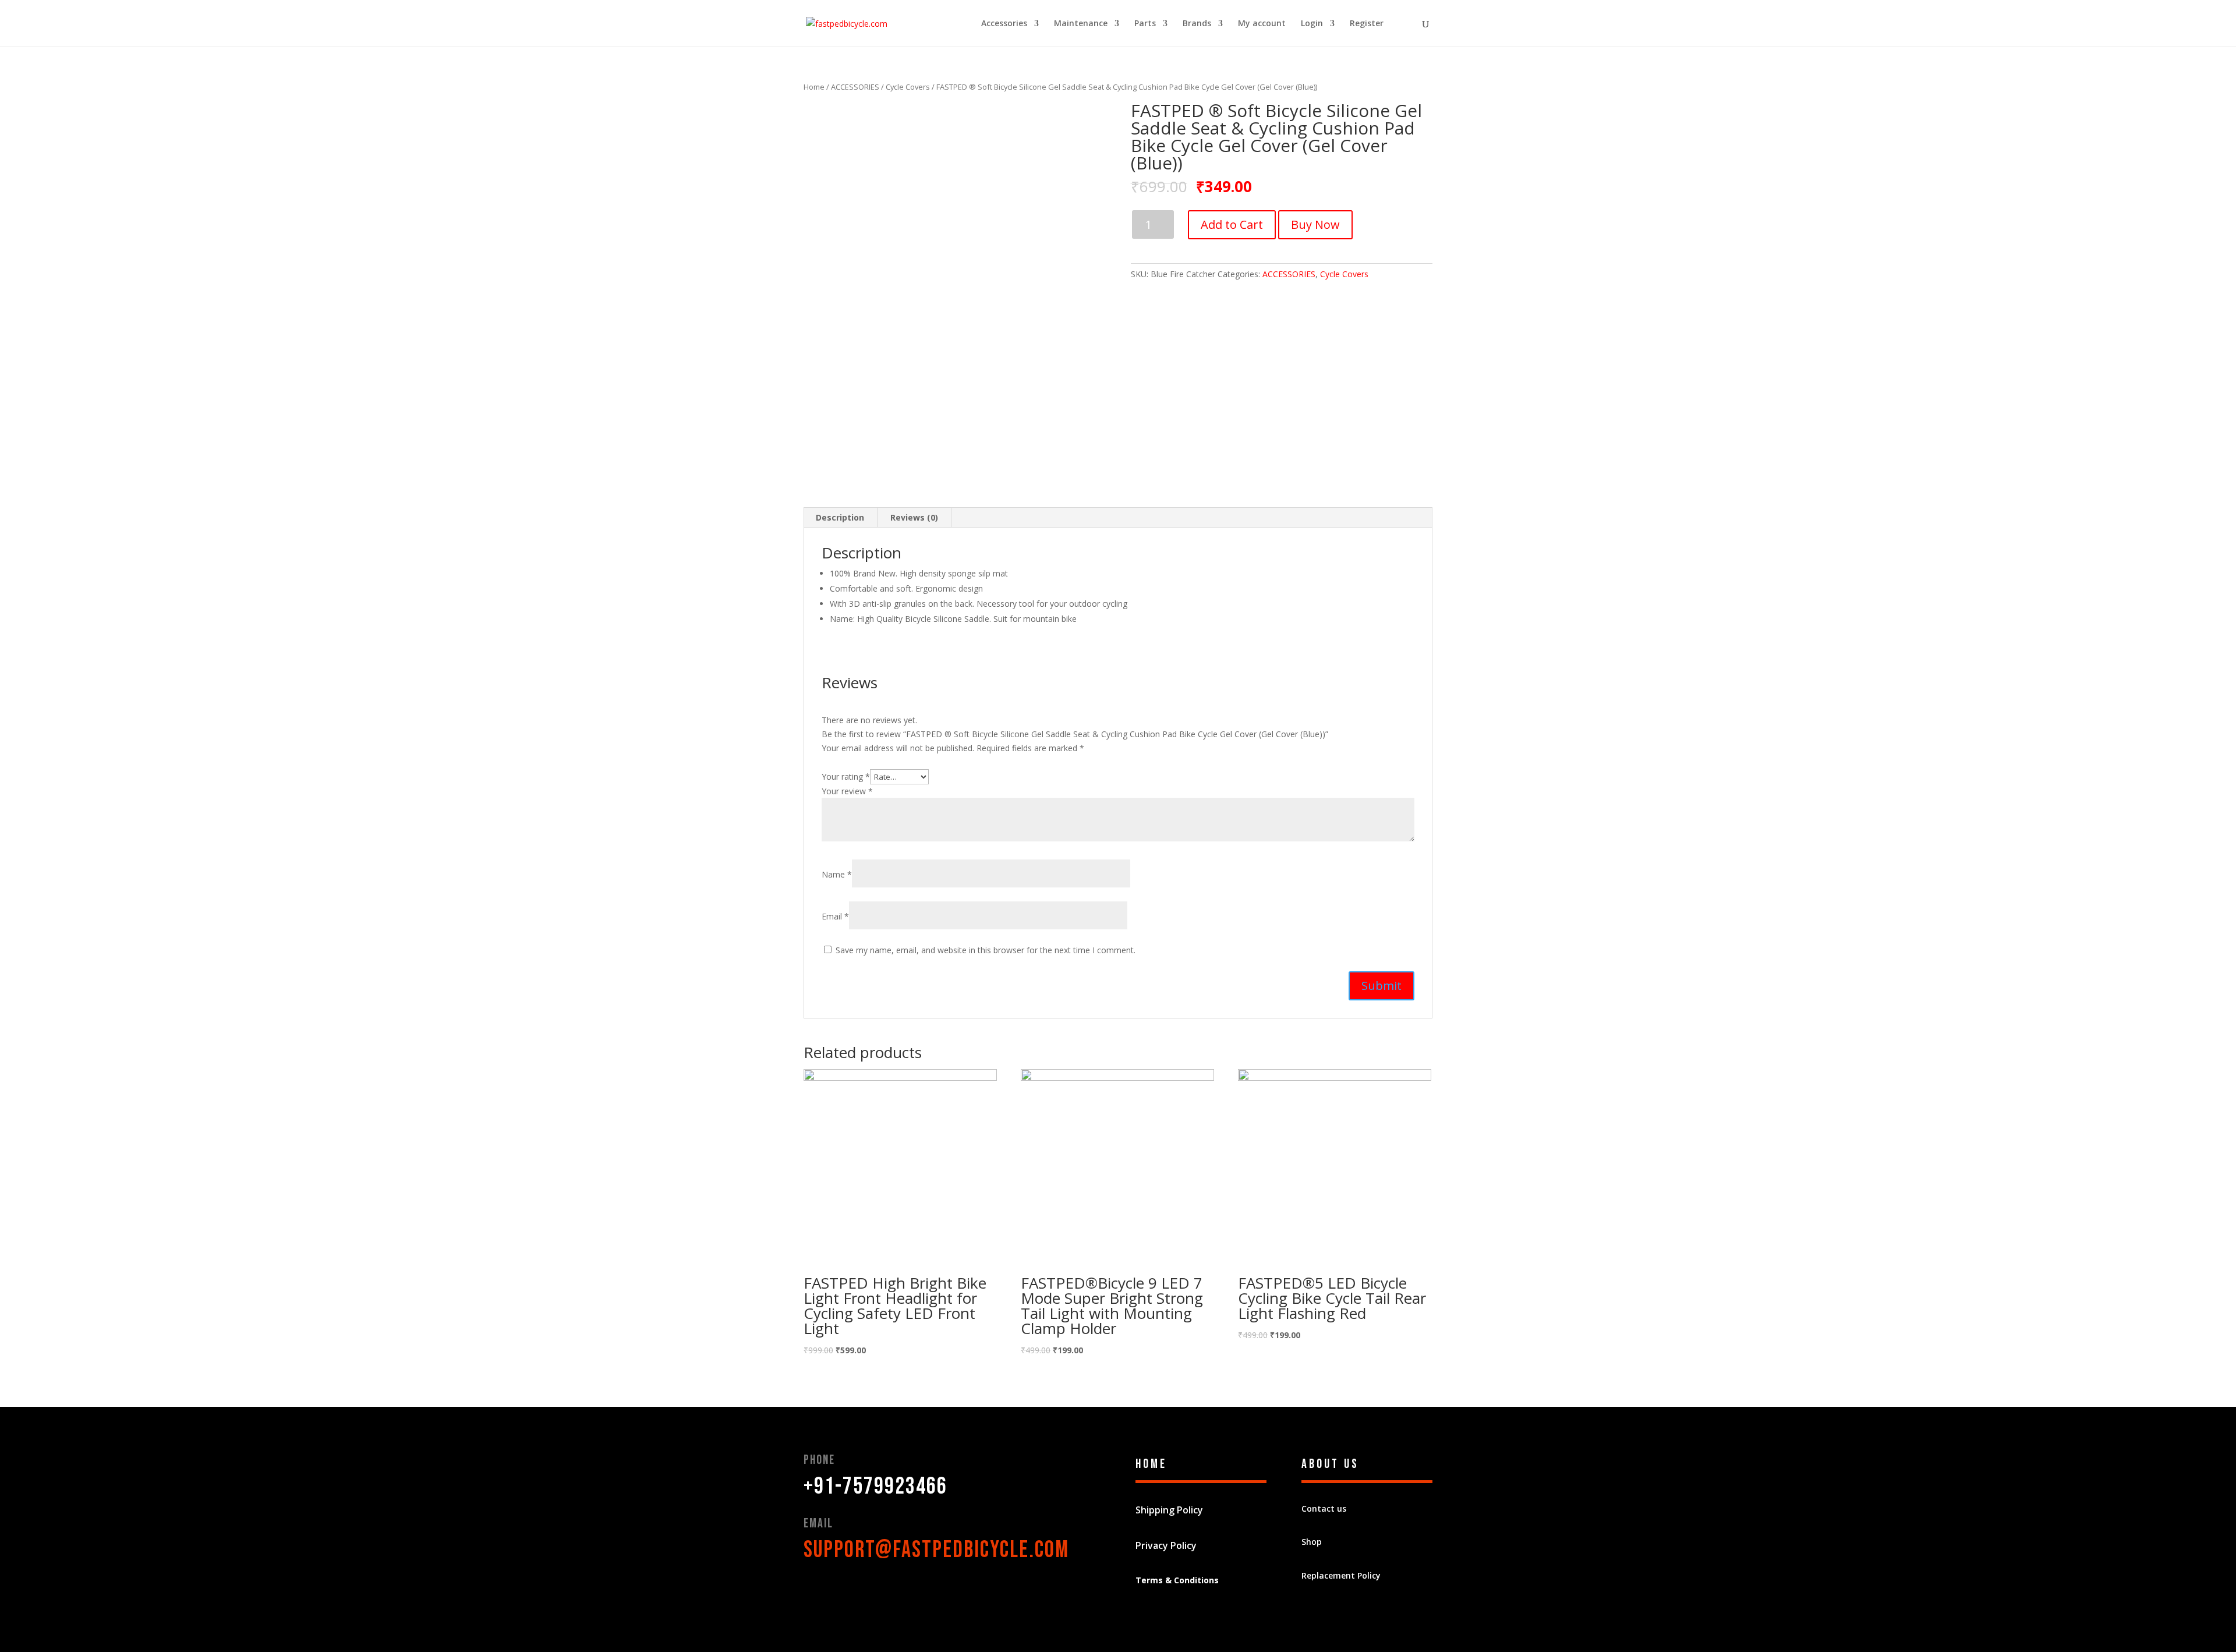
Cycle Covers (908, 87)
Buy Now (1315, 224)
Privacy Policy (1166, 1545)
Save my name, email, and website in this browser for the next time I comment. (986, 950)
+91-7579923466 (875, 1487)
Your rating (846, 777)
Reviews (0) (914, 517)
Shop (1312, 1542)
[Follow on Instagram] (906, 1591)
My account (1262, 24)
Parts (1145, 24)
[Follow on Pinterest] (859, 1591)
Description (840, 517)
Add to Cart (1232, 224)
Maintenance (1081, 24)
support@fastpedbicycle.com (936, 1550)
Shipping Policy (1169, 1510)
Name (837, 874)
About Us (1330, 1464)
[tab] (840, 518)
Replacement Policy (1341, 1575)
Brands (1197, 24)
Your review (847, 791)
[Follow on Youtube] (883, 1591)
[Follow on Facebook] (813, 1591)
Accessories (1004, 24)
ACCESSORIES (855, 87)
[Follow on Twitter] (836, 1591)
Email (835, 916)
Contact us (1324, 1508)
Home (814, 87)
